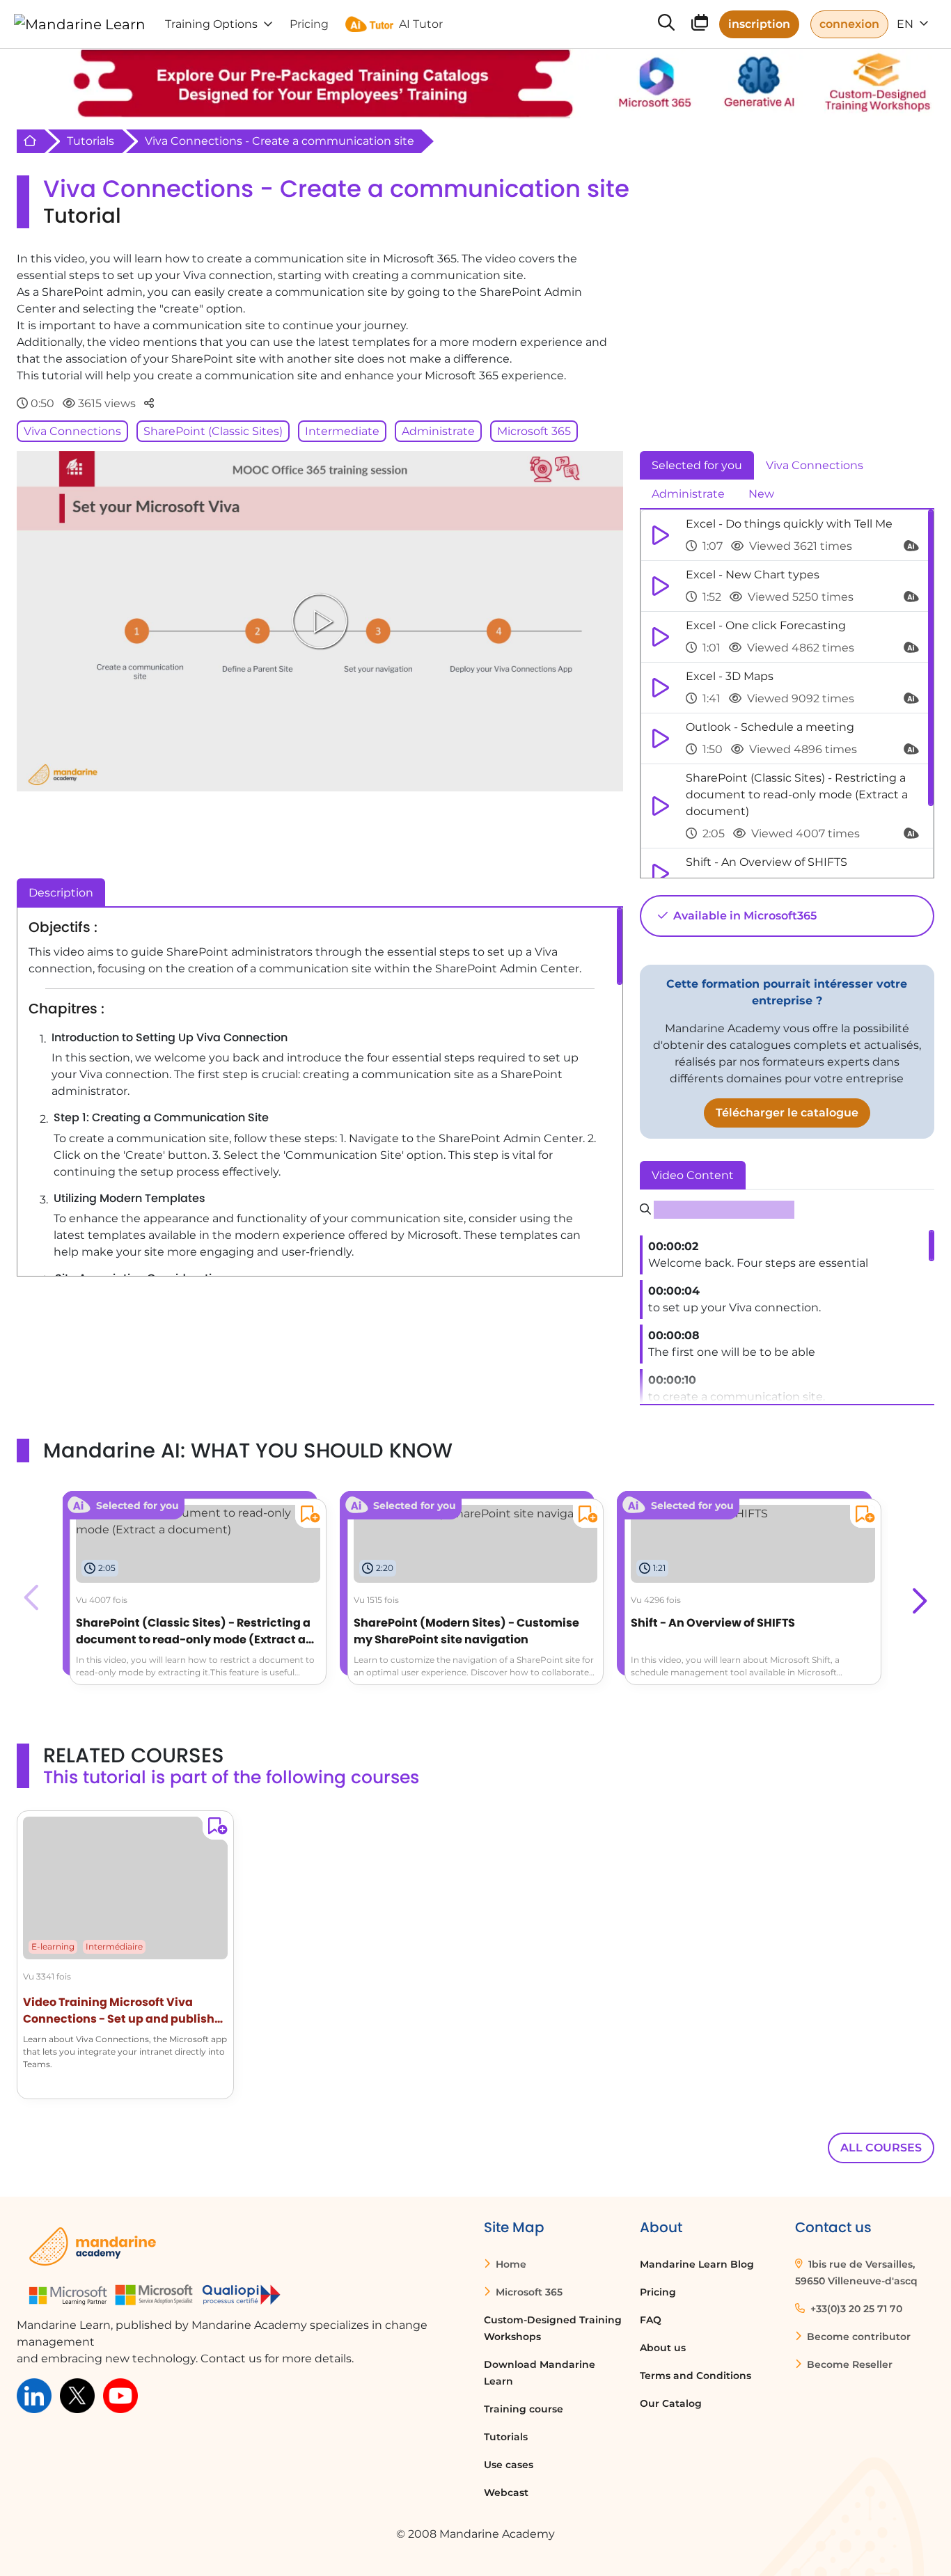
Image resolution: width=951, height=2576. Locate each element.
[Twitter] (77, 2395)
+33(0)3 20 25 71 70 (855, 2309)
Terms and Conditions (695, 2376)
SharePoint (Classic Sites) (213, 431)
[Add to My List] (307, 1516)
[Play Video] (320, 621)
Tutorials (91, 141)
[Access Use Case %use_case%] (198, 1520)
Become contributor (857, 2337)
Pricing (658, 2292)
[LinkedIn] (34, 2395)
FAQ (651, 2320)
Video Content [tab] (693, 1175)
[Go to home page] (80, 24)
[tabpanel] (787, 694)
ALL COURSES (881, 2148)
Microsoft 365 (534, 431)
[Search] (666, 24)
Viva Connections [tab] (815, 465)
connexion (849, 24)
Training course (524, 2409)
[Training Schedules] (700, 25)
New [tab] (761, 494)
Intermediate (342, 431)
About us (663, 2348)
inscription (759, 24)
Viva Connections (72, 431)
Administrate (438, 431)
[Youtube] (120, 2395)
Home (510, 2264)
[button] (918, 1597)
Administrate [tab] (688, 494)
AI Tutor (421, 24)
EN (906, 24)
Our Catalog (671, 2403)
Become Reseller (848, 2364)
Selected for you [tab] (697, 465)
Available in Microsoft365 (744, 916)
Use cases (509, 2465)
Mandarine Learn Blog (697, 2264)
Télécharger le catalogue (787, 1113)
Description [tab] (61, 893)
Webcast (506, 2492)
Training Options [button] (211, 24)
